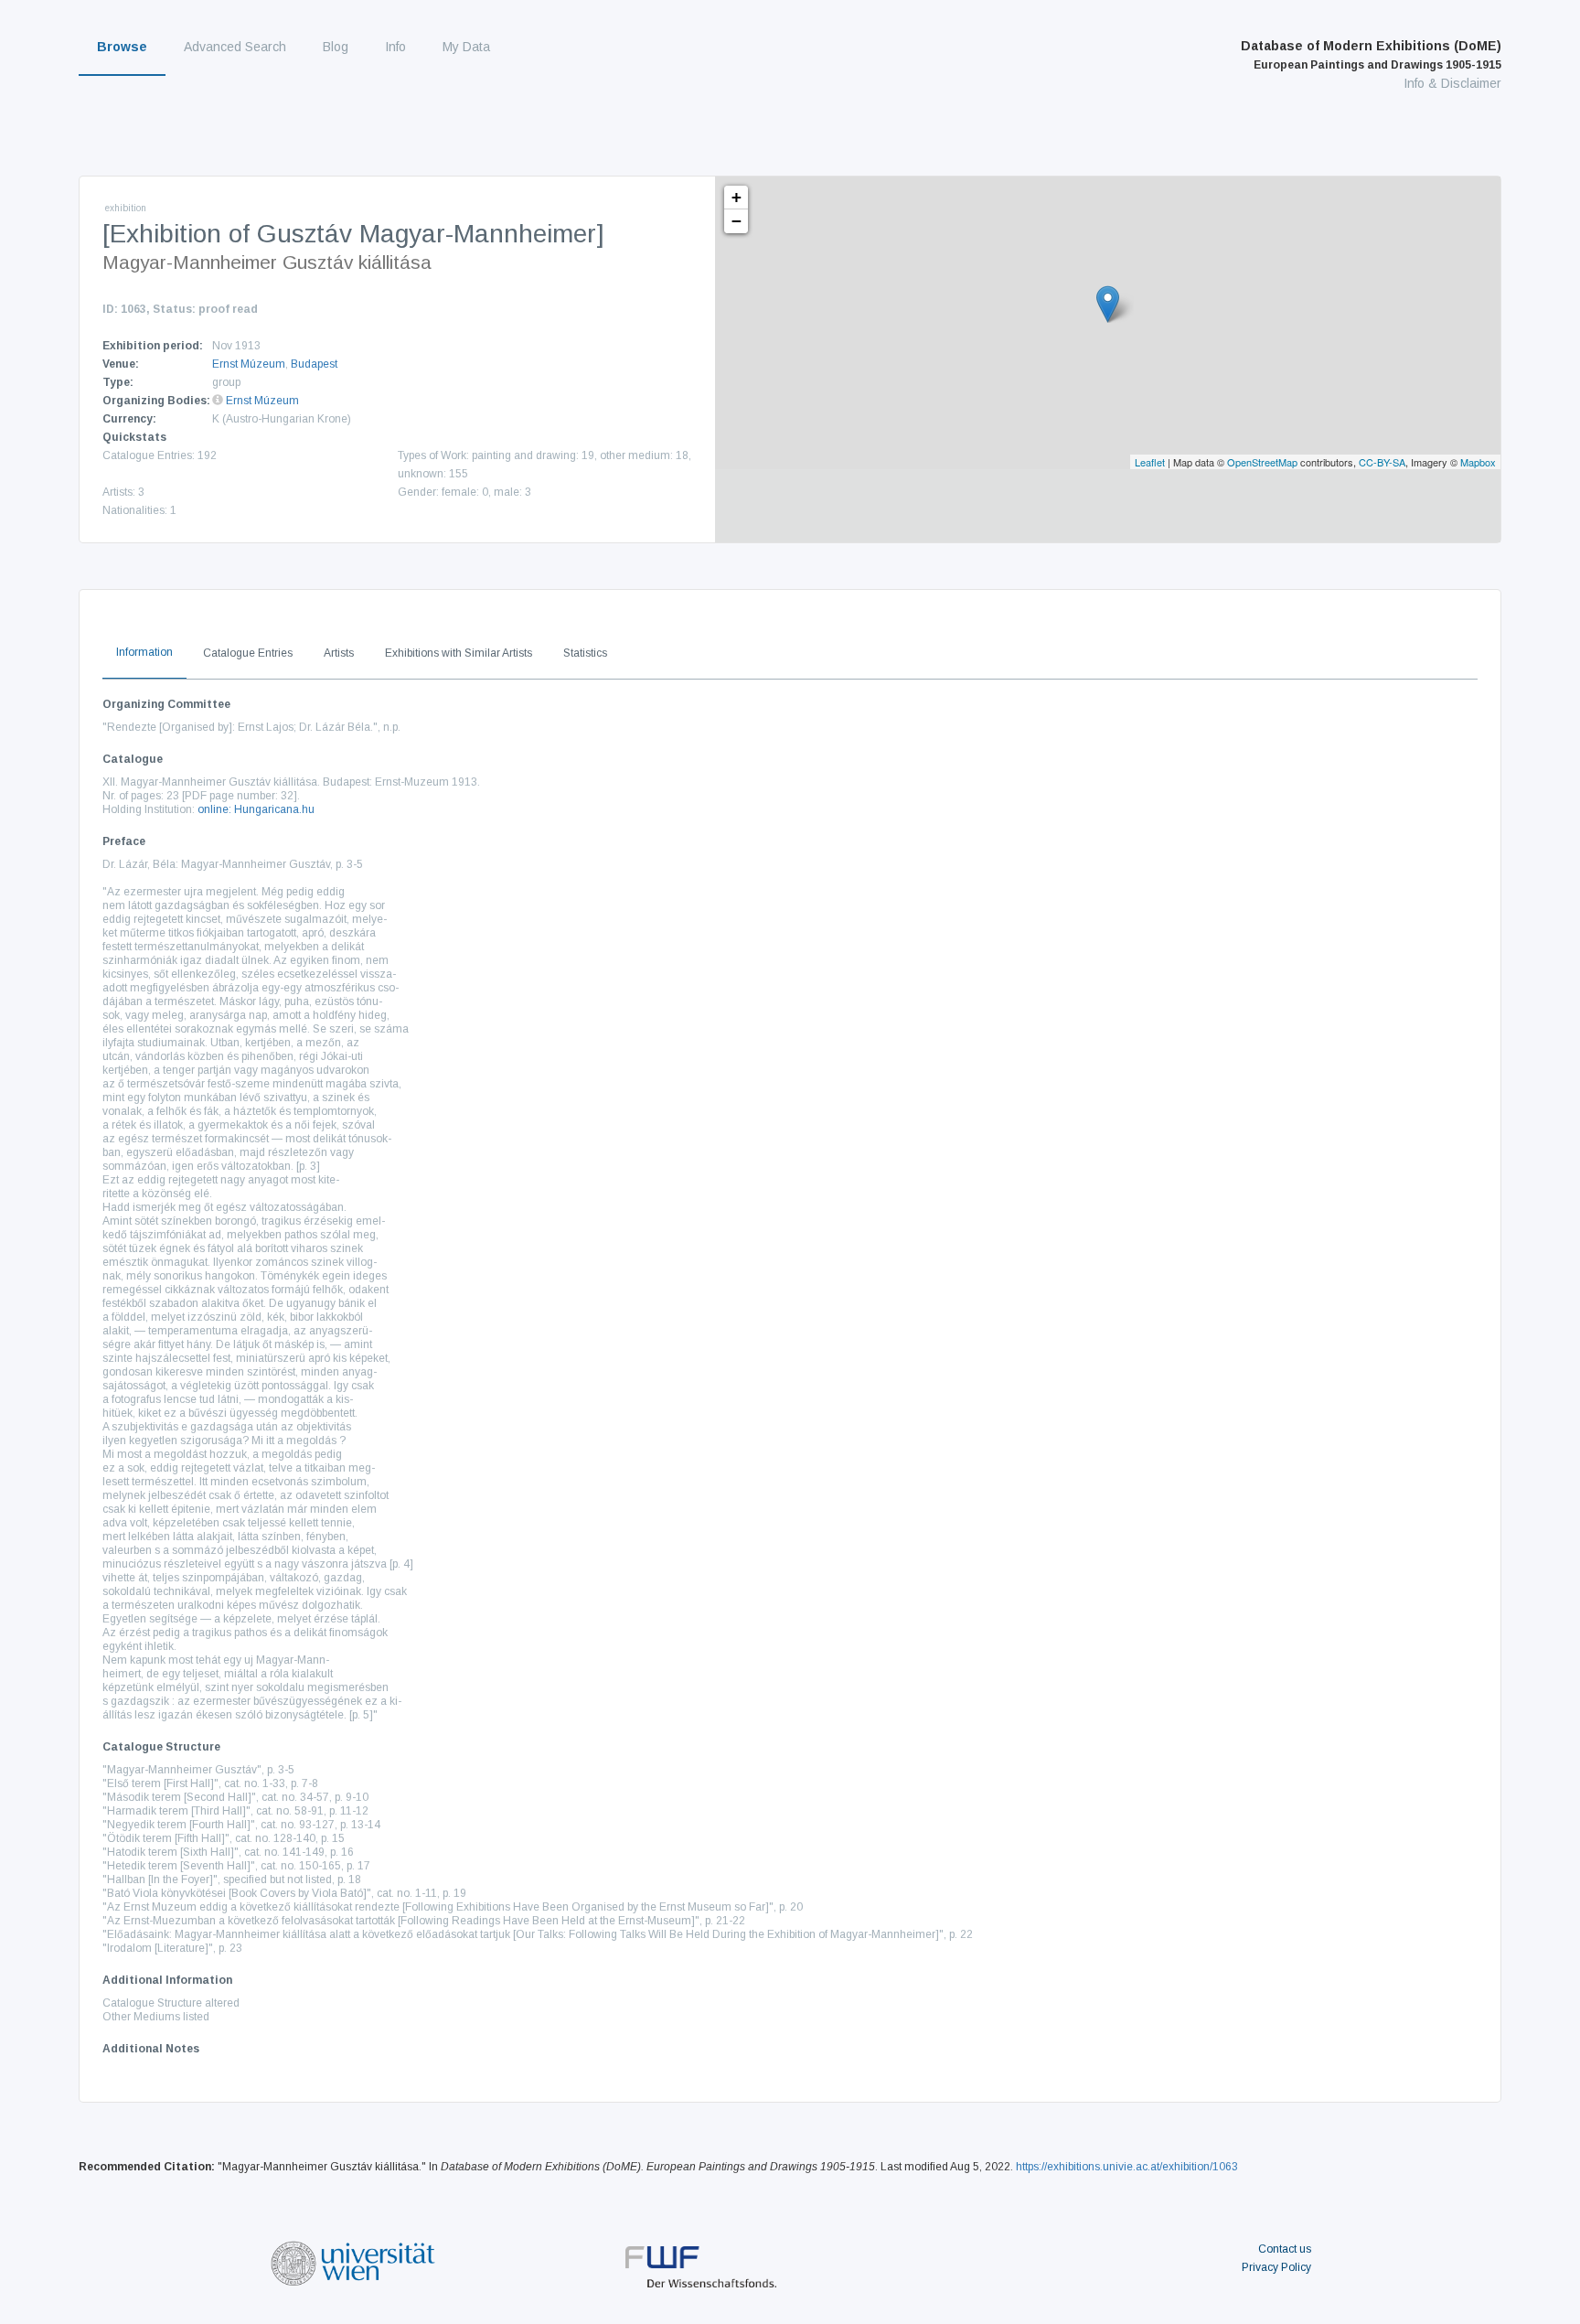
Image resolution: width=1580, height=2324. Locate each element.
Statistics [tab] (585, 653)
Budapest (314, 364)
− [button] (737, 221)
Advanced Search (235, 47)
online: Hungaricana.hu (256, 809)
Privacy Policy (1276, 2267)
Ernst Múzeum (249, 364)
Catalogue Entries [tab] (248, 653)
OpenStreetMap (1262, 462)
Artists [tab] (339, 653)
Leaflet (1150, 462)
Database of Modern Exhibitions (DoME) (1371, 55)
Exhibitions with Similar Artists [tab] (459, 653)
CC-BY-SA (1382, 462)
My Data (466, 47)
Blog (336, 47)
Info (395, 47)
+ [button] (737, 197)
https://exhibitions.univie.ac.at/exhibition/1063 (1127, 2167)
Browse (122, 47)
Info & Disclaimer (1452, 83)
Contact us (1285, 2249)
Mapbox (1478, 462)
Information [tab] (144, 652)
